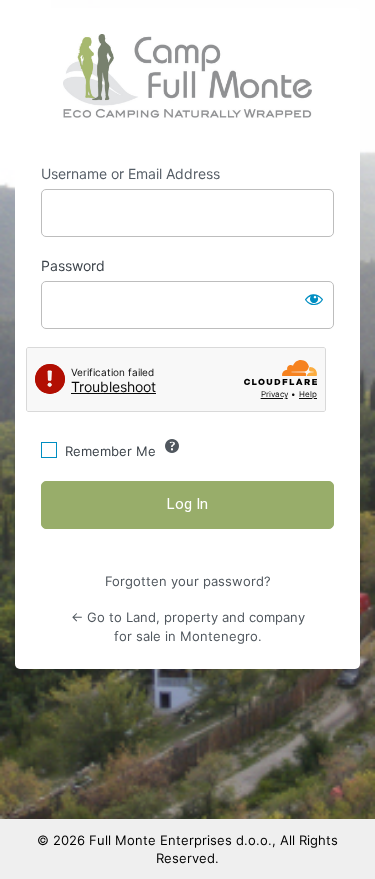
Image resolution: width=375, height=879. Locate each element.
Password (73, 265)
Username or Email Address (130, 173)
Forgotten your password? (188, 581)
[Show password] (314, 299)
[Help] (172, 446)
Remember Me (110, 451)
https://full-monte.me (187, 76)
